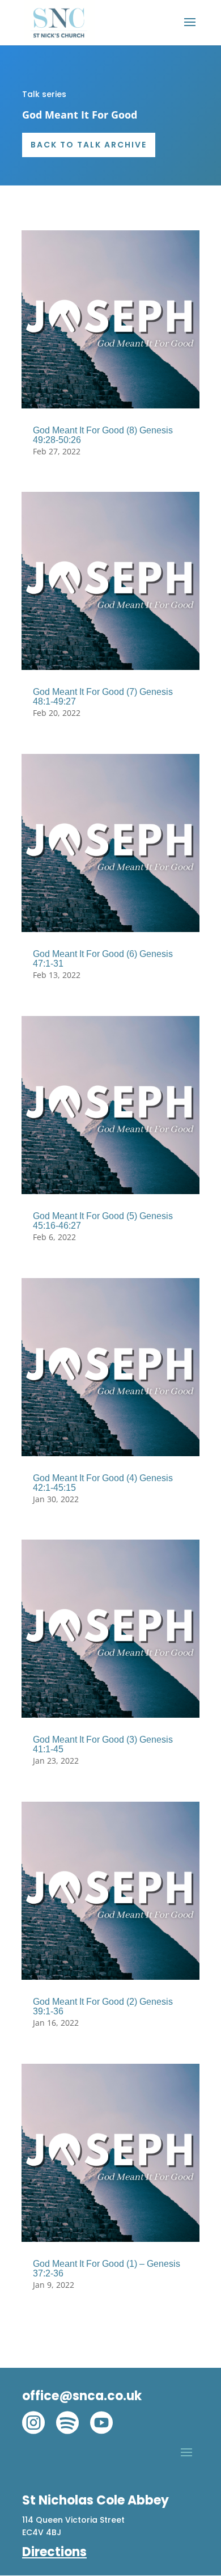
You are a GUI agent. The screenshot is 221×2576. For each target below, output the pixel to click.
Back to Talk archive (89, 145)
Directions (54, 2552)
